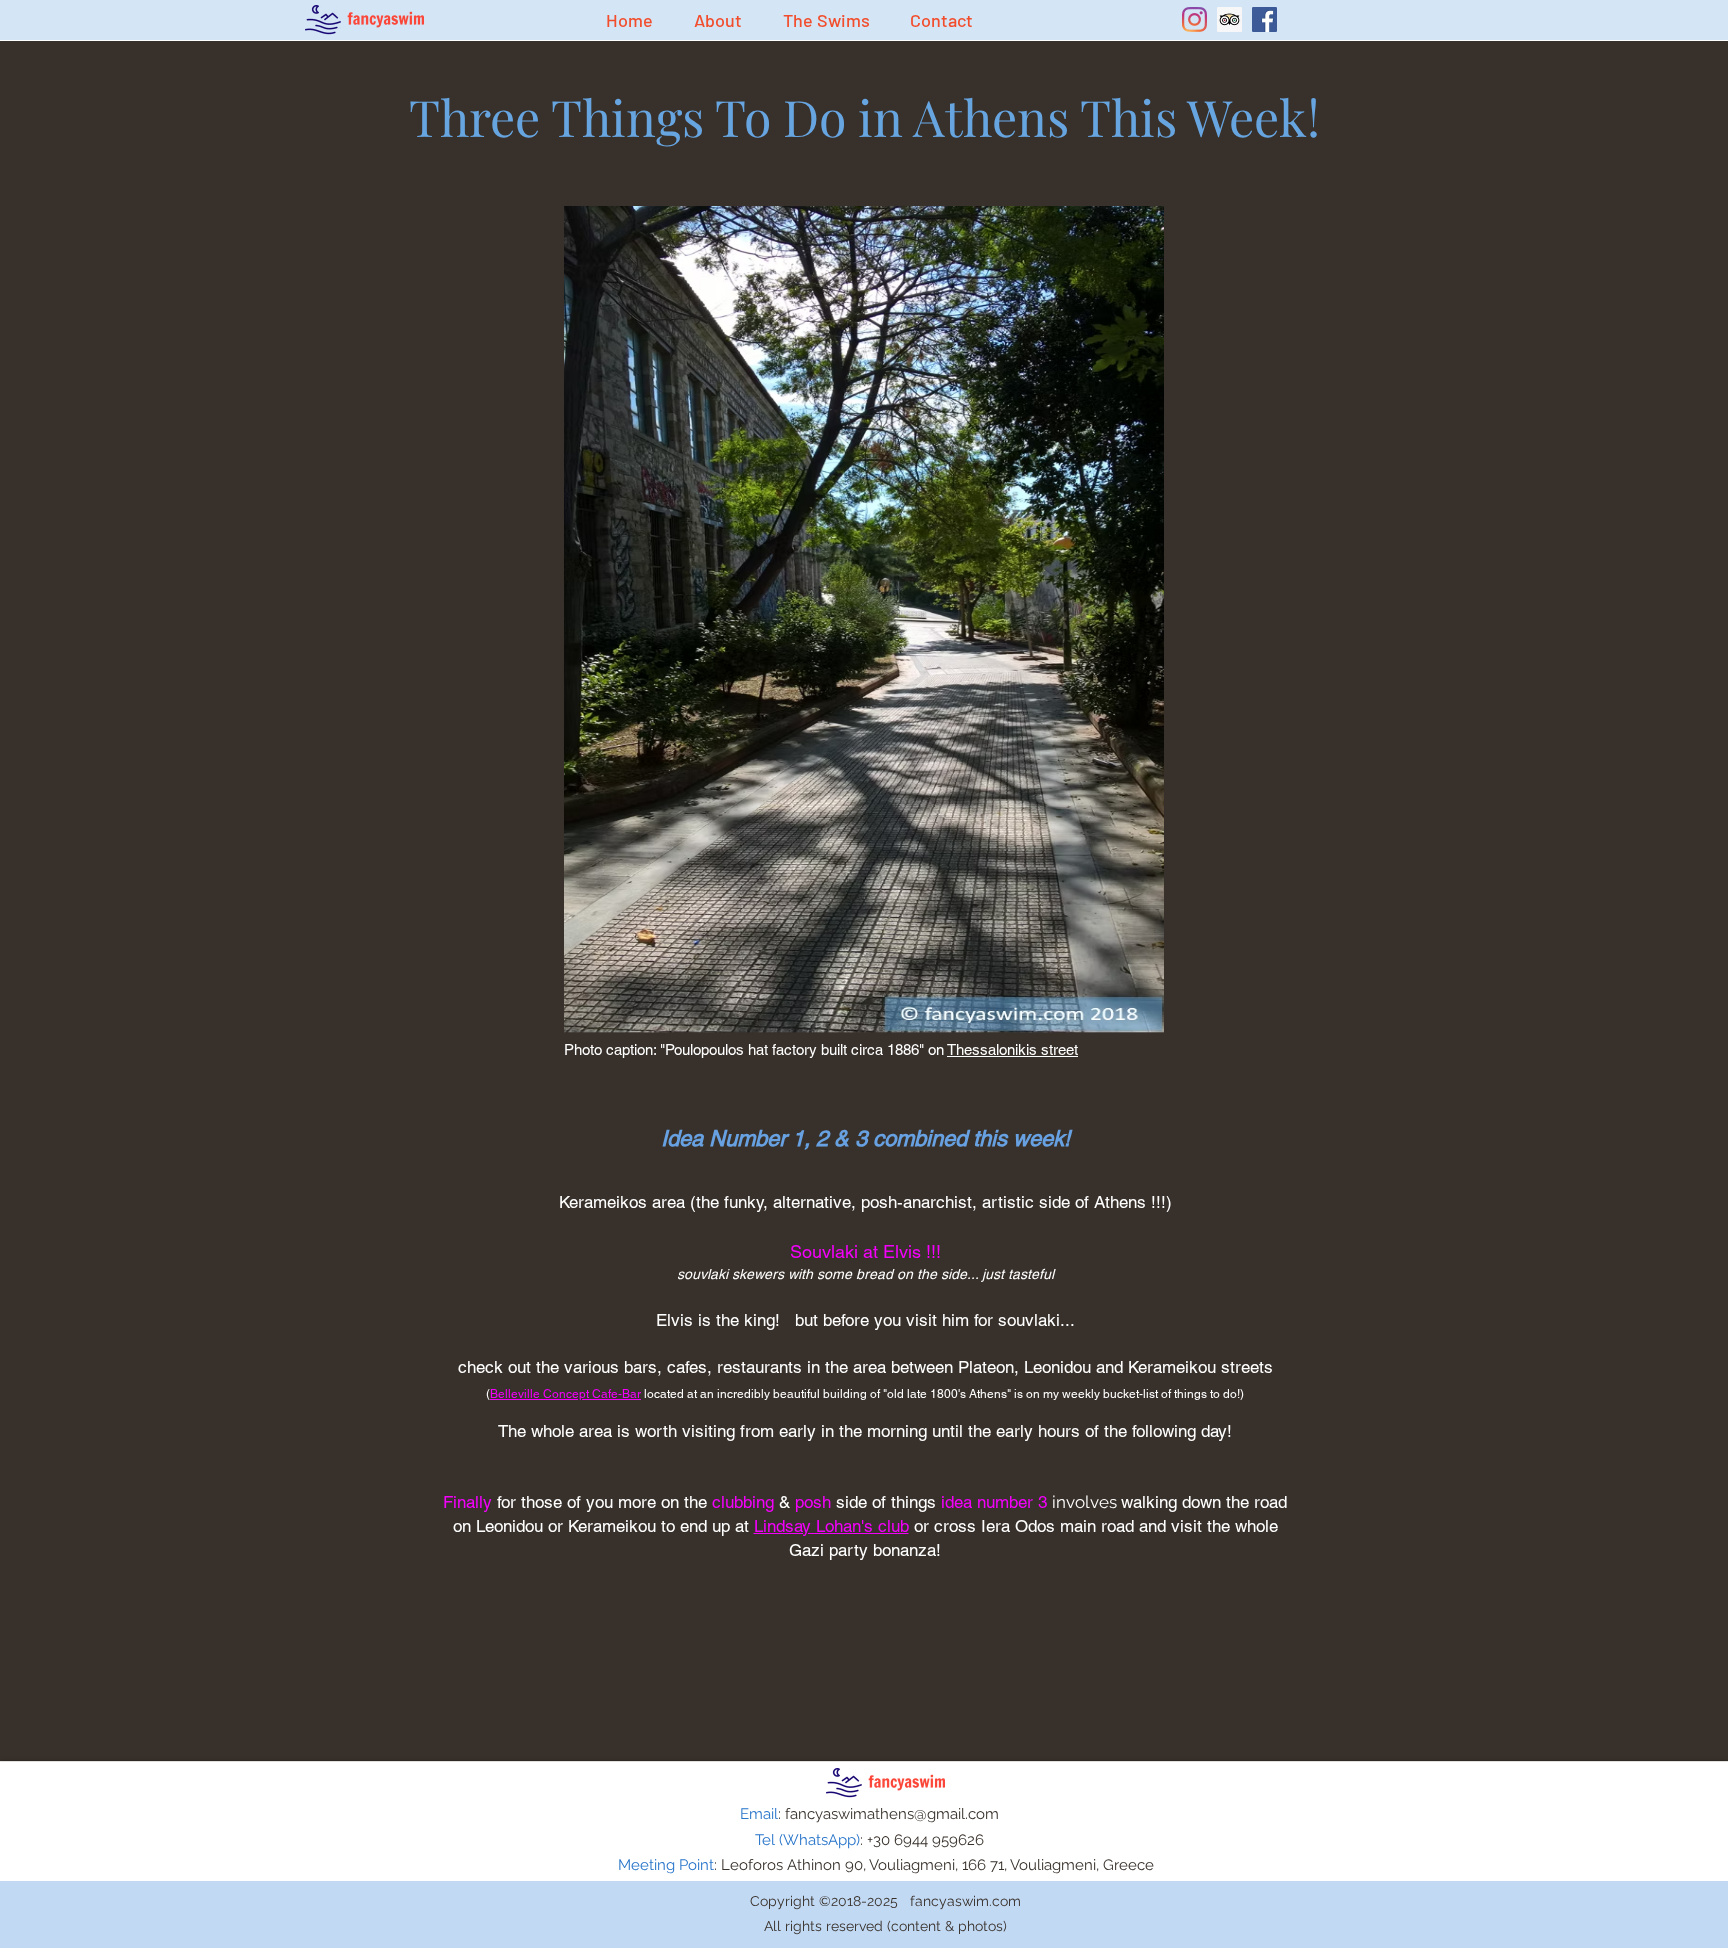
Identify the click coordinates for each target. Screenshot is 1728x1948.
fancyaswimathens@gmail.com (892, 1814)
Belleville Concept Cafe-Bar (565, 1394)
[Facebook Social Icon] (1264, 19)
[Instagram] (1194, 19)
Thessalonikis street (1012, 1049)
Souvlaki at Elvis (855, 1251)
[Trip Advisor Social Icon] (1229, 19)
